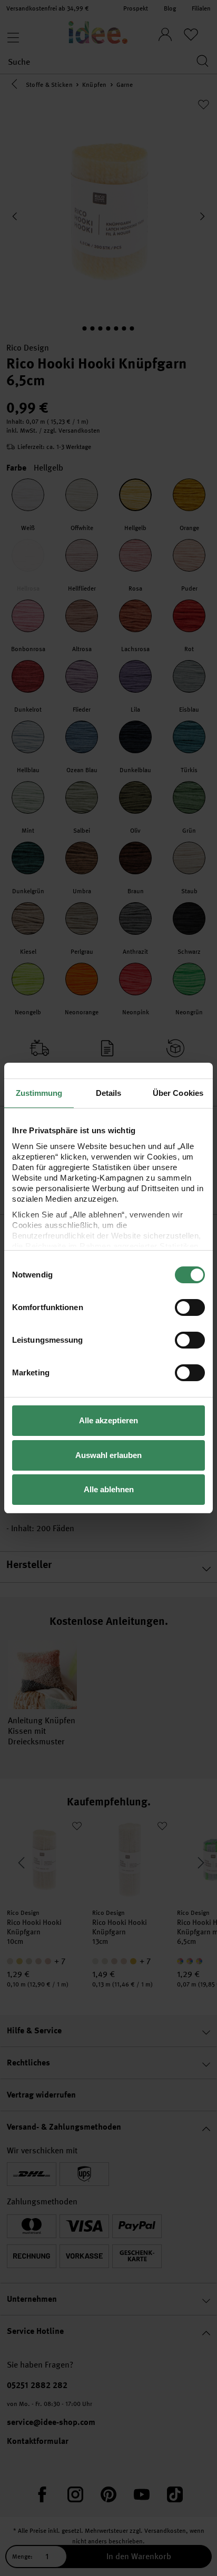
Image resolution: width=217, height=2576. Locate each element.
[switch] (190, 1307)
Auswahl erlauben (108, 1455)
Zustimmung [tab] (39, 1093)
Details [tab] (109, 1093)
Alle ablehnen (109, 1489)
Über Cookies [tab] (178, 1093)
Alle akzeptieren (108, 1420)
